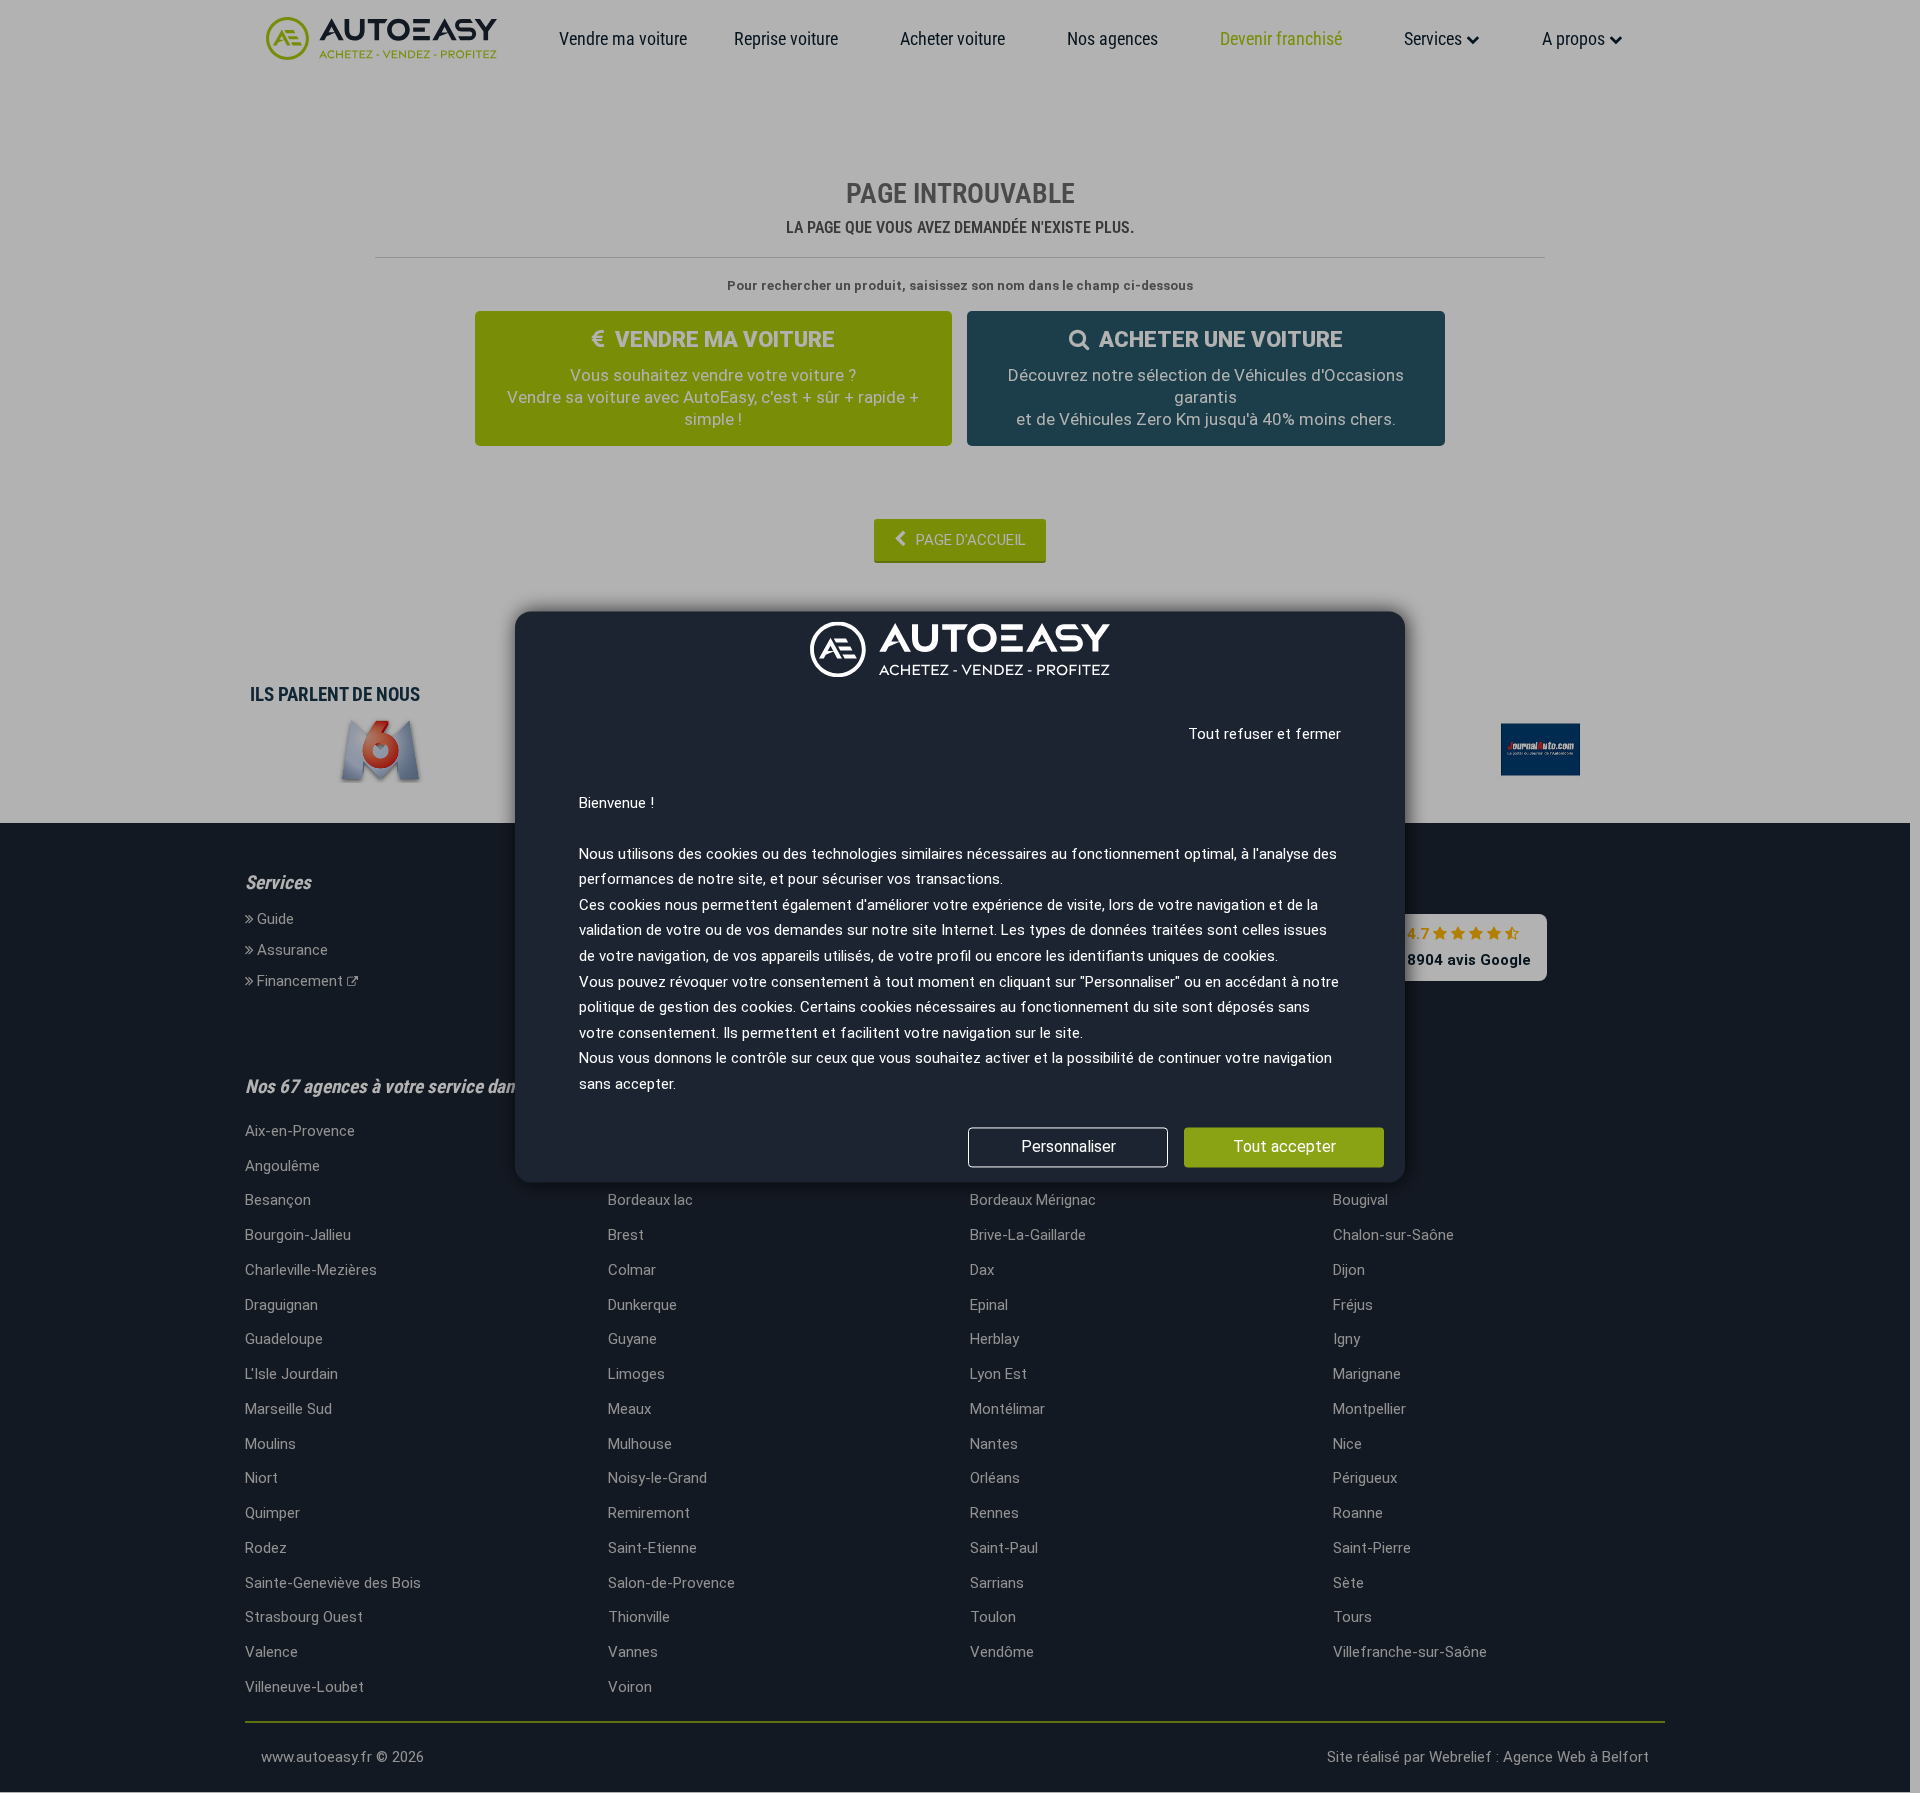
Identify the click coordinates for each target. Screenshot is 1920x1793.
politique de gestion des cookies (686, 1008)
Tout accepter (1284, 1146)
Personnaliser (1068, 1146)
